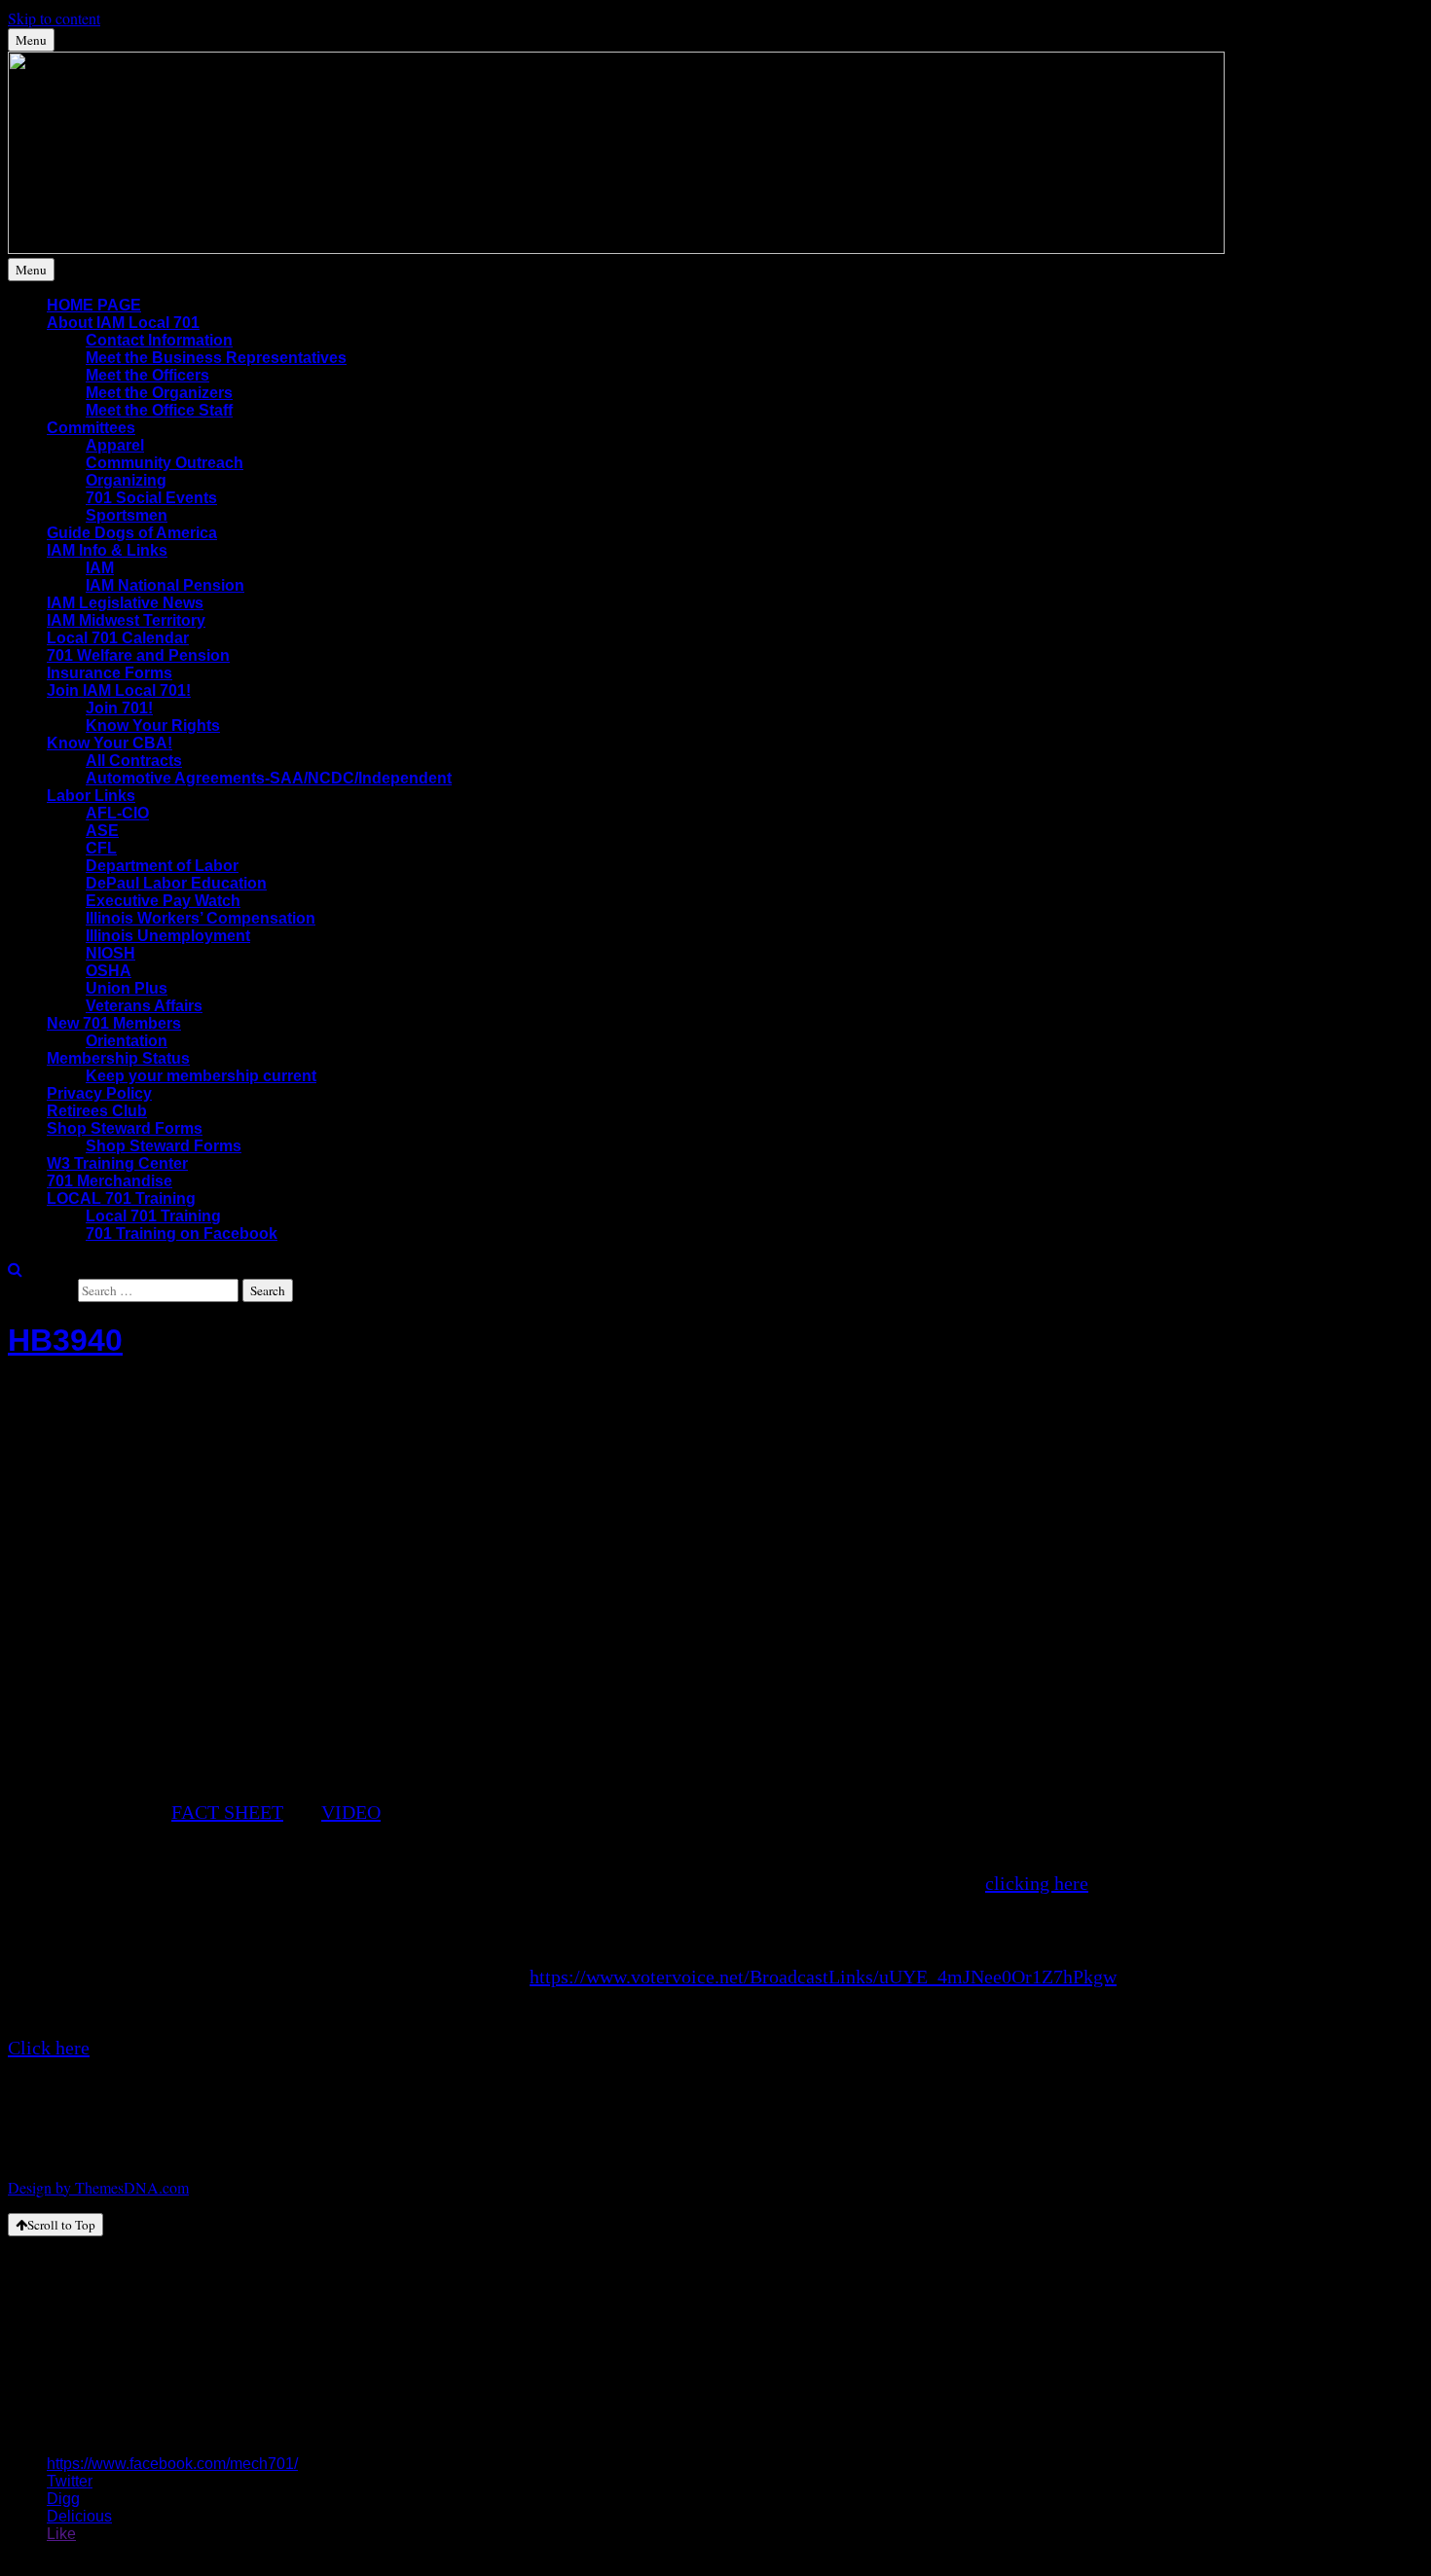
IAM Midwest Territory (126, 620)
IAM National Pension (165, 585)
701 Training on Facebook (182, 1234)
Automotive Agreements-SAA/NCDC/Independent (269, 778)
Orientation (127, 1041)
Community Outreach (165, 463)
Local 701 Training (153, 1216)
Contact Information (159, 340)
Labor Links (91, 796)
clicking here (1037, 1883)
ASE (102, 831)
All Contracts (134, 761)
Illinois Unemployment (168, 936)
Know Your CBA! (110, 743)
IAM (100, 568)
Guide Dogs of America (132, 533)
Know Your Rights (153, 726)
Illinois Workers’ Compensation (201, 918)
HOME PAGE (94, 305)
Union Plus (127, 988)
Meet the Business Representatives (216, 358)
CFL (101, 848)
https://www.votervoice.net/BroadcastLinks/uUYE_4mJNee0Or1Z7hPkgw (823, 1977)
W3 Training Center (117, 1163)
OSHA (109, 971)
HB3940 (65, 1340)
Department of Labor (162, 866)
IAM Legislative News (125, 603)
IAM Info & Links (107, 550)
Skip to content (54, 18)
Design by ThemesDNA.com (98, 2187)
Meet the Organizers (159, 393)
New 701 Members (114, 1023)
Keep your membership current (201, 1076)
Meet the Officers (147, 375)
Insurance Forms (110, 673)
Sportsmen (127, 515)
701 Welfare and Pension (138, 655)
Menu (31, 40)
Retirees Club (97, 1111)
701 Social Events (151, 498)
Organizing (126, 480)
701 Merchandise (110, 1181)
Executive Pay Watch (163, 901)
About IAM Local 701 (123, 323)
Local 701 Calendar (118, 638)
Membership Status (118, 1058)
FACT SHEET (227, 1812)
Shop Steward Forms (125, 1128)
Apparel (115, 445)
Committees (91, 428)
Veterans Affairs (144, 1006)
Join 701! (119, 708)
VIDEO (351, 1812)
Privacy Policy (99, 1093)
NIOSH (110, 953)
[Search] (15, 1269)
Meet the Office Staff (159, 410)
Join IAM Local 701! (119, 690)
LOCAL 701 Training (121, 1198)
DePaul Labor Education (176, 883)
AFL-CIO (117, 813)
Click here (49, 2048)
